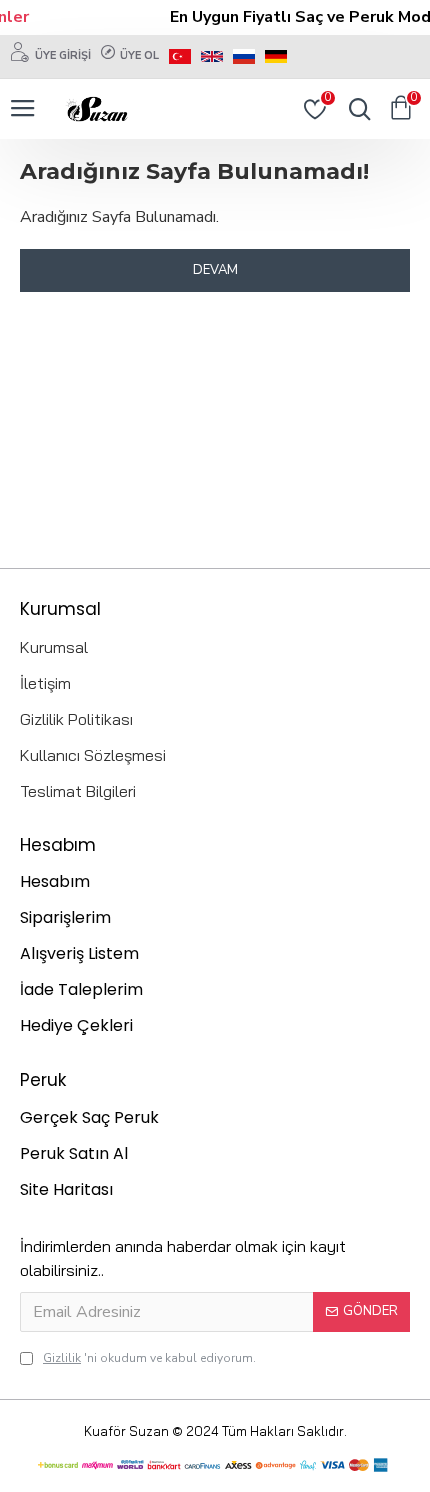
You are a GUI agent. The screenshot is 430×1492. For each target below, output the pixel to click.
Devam (215, 270)
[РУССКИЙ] (244, 56)
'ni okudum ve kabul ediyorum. (149, 1358)
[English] (212, 56)
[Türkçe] (180, 56)
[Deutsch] (276, 56)
